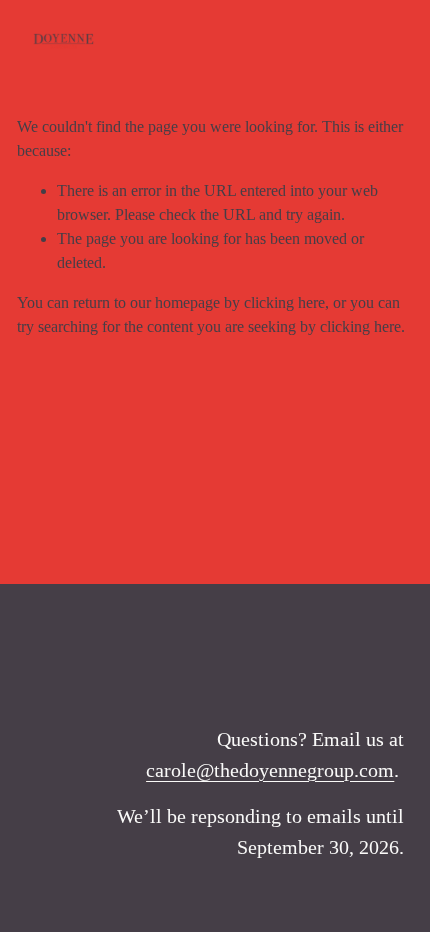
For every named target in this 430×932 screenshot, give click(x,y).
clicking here (284, 302)
